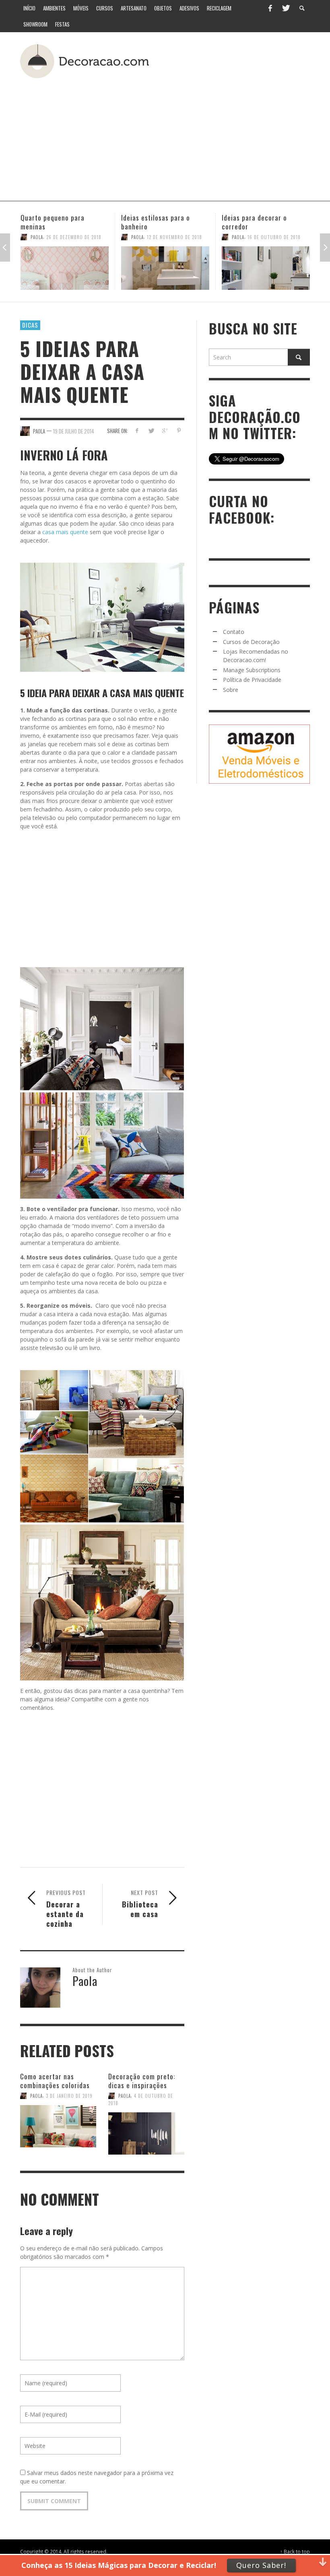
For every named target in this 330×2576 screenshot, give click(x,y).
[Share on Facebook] (137, 430)
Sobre (231, 690)
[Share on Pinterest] (179, 430)
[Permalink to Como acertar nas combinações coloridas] (58, 2127)
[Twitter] (285, 8)
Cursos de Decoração (251, 642)
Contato (234, 632)
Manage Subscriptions (252, 670)
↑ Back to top (295, 2551)
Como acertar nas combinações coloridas (55, 2081)
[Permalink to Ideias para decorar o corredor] (165, 268)
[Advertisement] (191, 136)
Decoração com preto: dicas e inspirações (264, 222)
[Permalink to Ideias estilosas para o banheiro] (65, 268)
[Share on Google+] (165, 430)
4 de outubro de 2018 (273, 237)
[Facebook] (270, 8)
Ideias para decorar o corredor (154, 222)
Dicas (30, 325)
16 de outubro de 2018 (173, 237)
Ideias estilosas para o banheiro (55, 222)
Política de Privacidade (252, 680)
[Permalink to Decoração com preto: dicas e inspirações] (266, 268)
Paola (37, 237)
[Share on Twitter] (151, 430)
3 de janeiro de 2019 (69, 2096)
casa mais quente (64, 532)
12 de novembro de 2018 (74, 237)
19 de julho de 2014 (74, 431)
